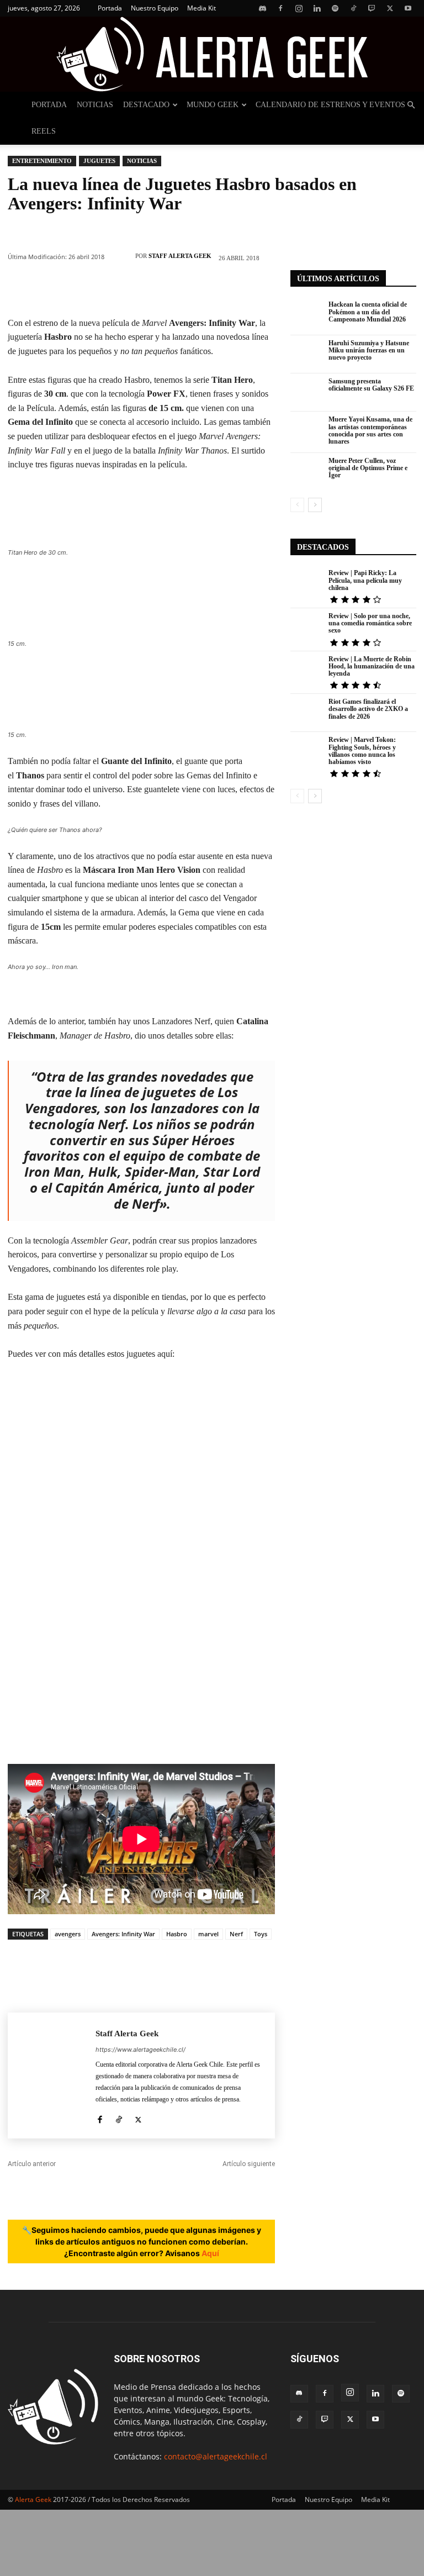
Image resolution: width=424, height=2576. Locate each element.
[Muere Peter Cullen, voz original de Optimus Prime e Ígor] (307, 472)
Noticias (95, 105)
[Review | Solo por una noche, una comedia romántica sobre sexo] (307, 627)
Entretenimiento (42, 161)
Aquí (210, 2253)
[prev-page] (297, 505)
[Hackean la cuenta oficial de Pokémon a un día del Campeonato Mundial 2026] (307, 316)
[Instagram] (299, 8)
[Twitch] (372, 8)
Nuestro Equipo (155, 8)
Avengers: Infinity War (123, 1934)
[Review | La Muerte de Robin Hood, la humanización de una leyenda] (307, 670)
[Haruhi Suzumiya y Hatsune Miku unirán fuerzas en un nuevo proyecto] (307, 354)
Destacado (146, 105)
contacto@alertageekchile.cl (216, 2456)
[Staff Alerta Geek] (123, 256)
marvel (208, 1934)
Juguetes (99, 161)
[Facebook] (280, 8)
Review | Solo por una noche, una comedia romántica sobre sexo (370, 623)
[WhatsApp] (124, 290)
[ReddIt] (190, 290)
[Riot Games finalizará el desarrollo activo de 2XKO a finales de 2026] (307, 713)
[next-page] (315, 505)
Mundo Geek (213, 105)
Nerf (236, 1934)
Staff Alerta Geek (180, 256)
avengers (68, 1934)
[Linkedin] (317, 8)
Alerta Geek (33, 2499)
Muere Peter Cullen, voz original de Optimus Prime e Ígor (368, 468)
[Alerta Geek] (212, 54)
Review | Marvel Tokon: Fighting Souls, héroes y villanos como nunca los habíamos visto (362, 751)
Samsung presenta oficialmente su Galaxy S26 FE (371, 385)
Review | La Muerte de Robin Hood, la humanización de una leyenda (372, 666)
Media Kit (202, 8)
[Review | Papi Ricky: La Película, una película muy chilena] (307, 584)
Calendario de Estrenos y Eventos (330, 105)
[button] (411, 105)
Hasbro (177, 1934)
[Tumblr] (224, 290)
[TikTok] (353, 8)
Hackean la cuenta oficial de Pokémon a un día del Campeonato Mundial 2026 (368, 312)
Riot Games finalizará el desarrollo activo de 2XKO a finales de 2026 (368, 709)
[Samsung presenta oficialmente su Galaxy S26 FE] (307, 393)
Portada (110, 8)
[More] (257, 290)
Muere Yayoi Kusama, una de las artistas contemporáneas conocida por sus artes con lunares (370, 430)
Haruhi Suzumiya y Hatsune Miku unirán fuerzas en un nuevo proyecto (369, 350)
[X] (390, 8)
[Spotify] (335, 8)
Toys (261, 1934)
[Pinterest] (91, 290)
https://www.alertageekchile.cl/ (141, 2050)
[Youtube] (408, 8)
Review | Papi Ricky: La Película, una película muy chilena (365, 580)
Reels (44, 131)
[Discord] (262, 8)
